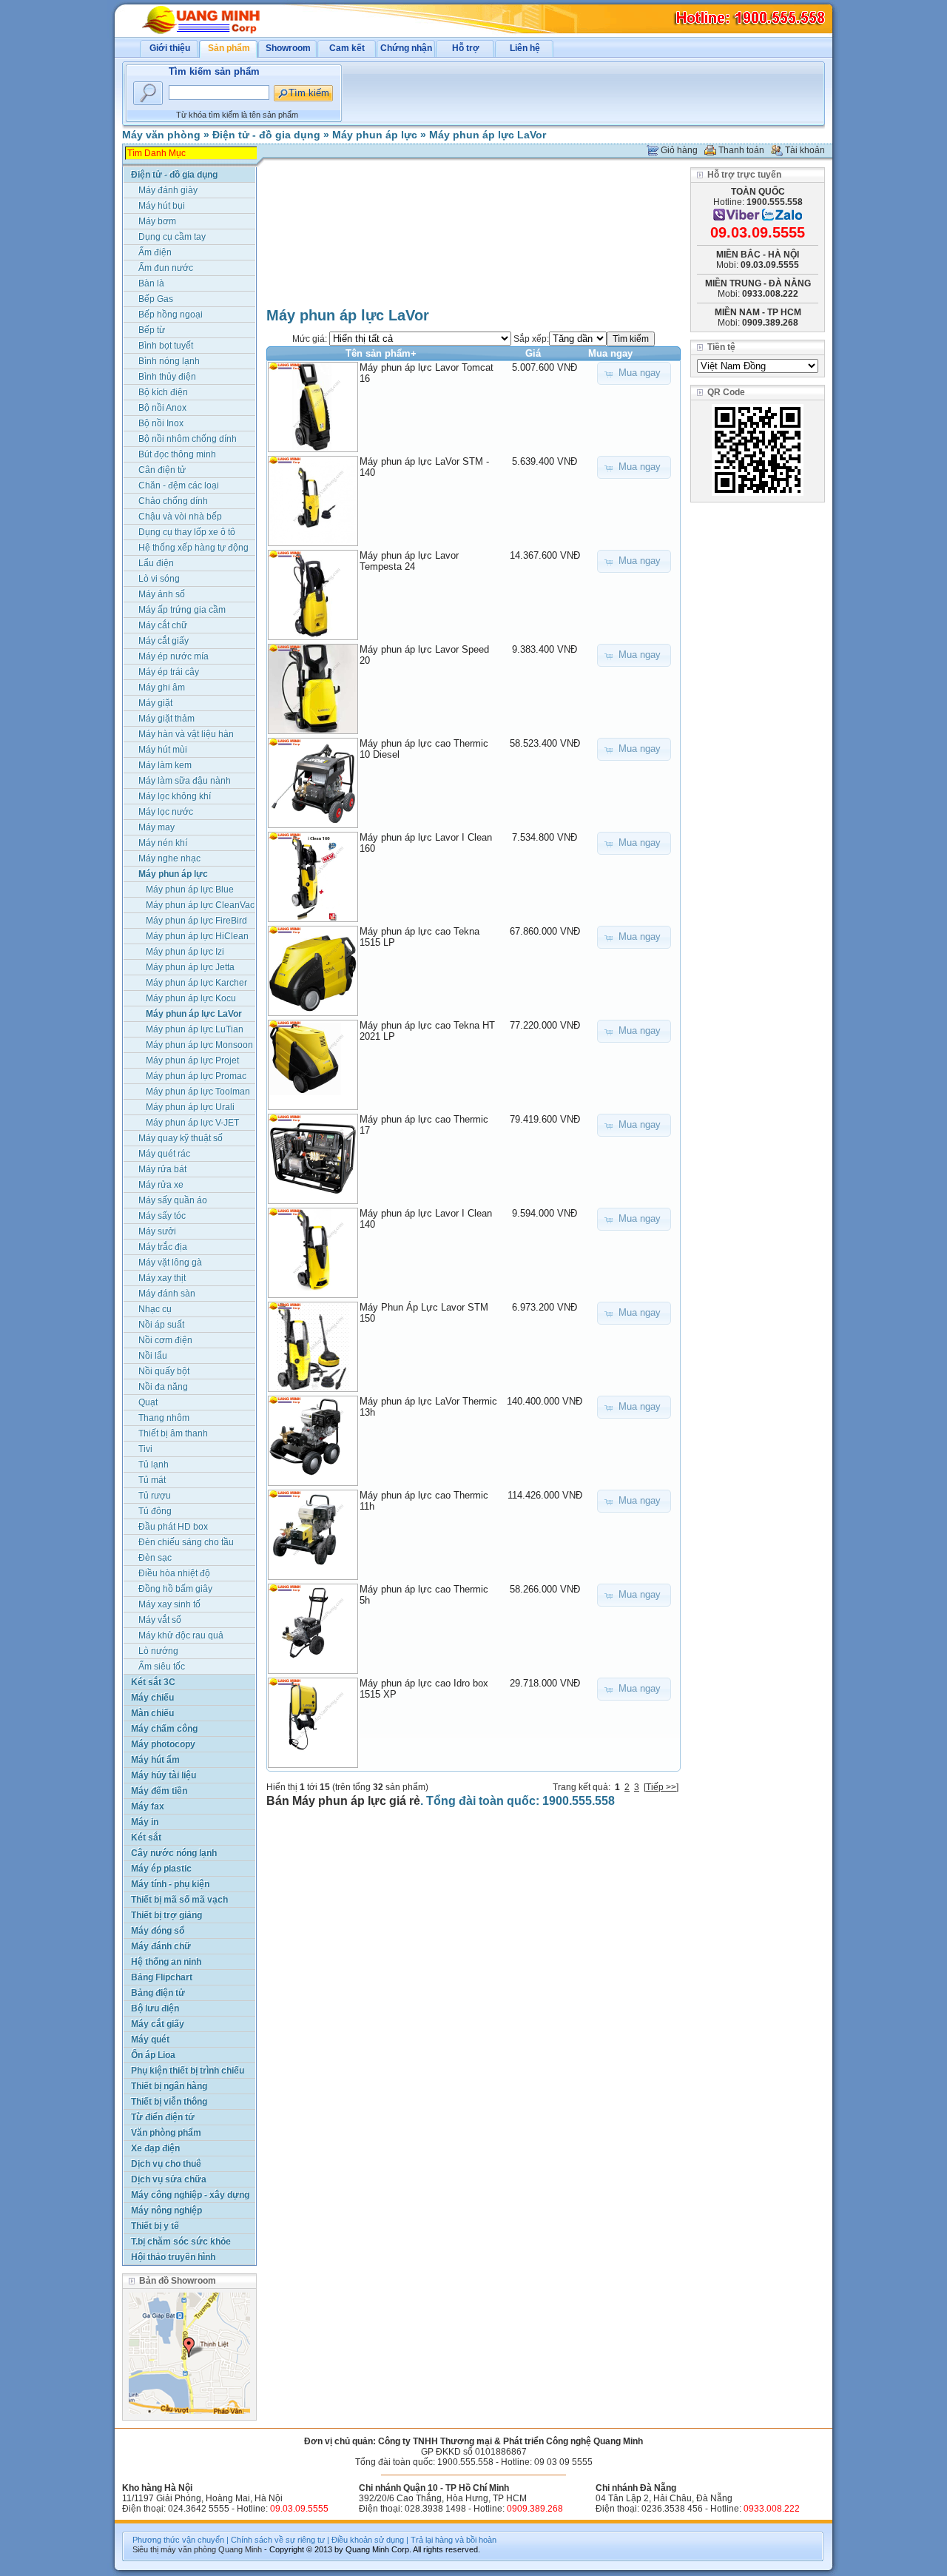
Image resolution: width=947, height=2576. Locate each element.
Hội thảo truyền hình (173, 2257)
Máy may (156, 827)
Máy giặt (155, 703)
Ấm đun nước (166, 268)
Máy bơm (157, 221)
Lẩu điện (156, 563)
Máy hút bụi (162, 206)
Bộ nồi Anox (162, 408)
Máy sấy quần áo (173, 1200)
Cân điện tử (162, 470)
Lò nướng (158, 1651)
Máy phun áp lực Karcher (196, 983)
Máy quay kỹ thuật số (181, 1138)
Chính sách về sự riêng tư (278, 2540)
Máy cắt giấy (164, 641)
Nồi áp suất (161, 1325)
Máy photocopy (163, 1744)
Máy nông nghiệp (166, 2210)
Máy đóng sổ (158, 1931)
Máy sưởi (157, 1231)
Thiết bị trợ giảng (166, 1915)
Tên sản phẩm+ (381, 353)
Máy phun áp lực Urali (190, 1107)
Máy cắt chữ (163, 625)
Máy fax (148, 1806)
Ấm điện (155, 252)
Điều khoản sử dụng (368, 2540)
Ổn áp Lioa (153, 2055)
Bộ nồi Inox (161, 423)
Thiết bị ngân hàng (169, 2086)
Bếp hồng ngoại (171, 315)
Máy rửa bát (162, 1169)
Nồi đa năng (163, 1387)
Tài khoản (805, 150)
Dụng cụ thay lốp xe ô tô (187, 532)
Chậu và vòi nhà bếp (180, 517)
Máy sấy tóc (162, 1216)
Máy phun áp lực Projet (192, 1060)
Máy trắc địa (163, 1247)
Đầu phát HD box (173, 1527)
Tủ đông (155, 1511)
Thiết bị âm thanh (173, 1433)
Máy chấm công (164, 1729)
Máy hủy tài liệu (164, 1775)
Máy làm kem (165, 765)
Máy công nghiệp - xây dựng (190, 2195)
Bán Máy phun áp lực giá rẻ (343, 1801)
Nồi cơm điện (165, 1340)
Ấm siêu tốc (162, 1667)
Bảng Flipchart (162, 1977)
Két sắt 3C (153, 1682)
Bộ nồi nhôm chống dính (188, 439)
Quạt (148, 1402)
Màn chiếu (152, 1713)
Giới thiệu (170, 48)
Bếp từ (152, 330)
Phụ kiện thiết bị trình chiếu (188, 2071)
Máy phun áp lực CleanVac (200, 905)
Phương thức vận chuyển (178, 2540)
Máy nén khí (163, 843)
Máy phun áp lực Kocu (191, 998)
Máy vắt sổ (160, 1620)
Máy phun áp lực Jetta (190, 967)
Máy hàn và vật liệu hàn (186, 734)
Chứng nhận (406, 48)
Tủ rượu (155, 1496)
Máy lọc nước (166, 812)
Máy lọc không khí (175, 796)
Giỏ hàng (679, 150)
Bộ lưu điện (155, 2008)
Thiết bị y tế (155, 2226)
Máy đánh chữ (161, 1946)
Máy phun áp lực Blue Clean (190, 891)
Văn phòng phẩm (166, 2133)
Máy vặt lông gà (170, 1262)
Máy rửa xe (161, 1185)
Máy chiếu (152, 1698)
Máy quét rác (164, 1154)
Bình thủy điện (167, 377)
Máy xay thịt (162, 1278)
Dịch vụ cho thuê (166, 2164)
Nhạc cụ (155, 1309)
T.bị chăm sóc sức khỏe (181, 2242)
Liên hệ (525, 48)
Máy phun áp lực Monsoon (199, 1045)
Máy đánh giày (168, 190)
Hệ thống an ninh (166, 1962)
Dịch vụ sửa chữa (169, 2179)
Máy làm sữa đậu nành (185, 781)
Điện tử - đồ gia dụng (266, 135)
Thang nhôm (164, 1418)
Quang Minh (240, 2549)
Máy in (145, 1822)
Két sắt (146, 1837)
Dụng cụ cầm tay (172, 237)
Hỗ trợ (466, 48)
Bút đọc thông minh (177, 454)
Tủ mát (152, 1480)
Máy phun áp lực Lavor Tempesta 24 (409, 561)
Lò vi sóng (159, 579)
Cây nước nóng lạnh (174, 1853)
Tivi (145, 1449)
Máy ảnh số (162, 594)
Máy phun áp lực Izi (185, 952)
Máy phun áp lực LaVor (488, 135)
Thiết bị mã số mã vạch (179, 1900)
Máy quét (150, 2039)
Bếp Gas (156, 299)
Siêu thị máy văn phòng (174, 2549)
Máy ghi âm (162, 687)
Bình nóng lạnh (169, 361)
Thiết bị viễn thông (169, 2102)
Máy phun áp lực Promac (196, 1076)
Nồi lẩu (153, 1356)
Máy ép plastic (161, 1869)
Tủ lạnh (154, 1464)
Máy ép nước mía (173, 656)
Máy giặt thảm (166, 719)
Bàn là (151, 283)
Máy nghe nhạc (169, 858)
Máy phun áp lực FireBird (196, 921)
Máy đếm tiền (159, 1791)
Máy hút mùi (163, 750)
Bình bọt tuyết (166, 346)
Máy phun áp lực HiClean (197, 936)
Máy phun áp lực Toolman (198, 1092)
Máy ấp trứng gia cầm (182, 610)
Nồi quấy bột (164, 1371)
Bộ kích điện (163, 392)
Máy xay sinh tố (169, 1604)
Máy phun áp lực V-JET (192, 1123)
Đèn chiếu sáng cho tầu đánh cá (186, 1543)
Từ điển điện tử (163, 2117)
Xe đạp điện (155, 2148)
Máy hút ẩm (155, 1760)
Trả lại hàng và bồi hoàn (454, 2540)
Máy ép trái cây (169, 672)
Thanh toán (741, 150)
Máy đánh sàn (167, 1294)
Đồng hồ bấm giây (175, 1589)
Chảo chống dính (173, 501)
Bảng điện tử (158, 1993)
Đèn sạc (155, 1558)
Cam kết (347, 48)
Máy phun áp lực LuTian (195, 1029)
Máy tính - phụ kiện (170, 1884)
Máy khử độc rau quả (181, 1635)
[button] (634, 373)
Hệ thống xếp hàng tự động (193, 548)
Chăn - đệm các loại (179, 485)
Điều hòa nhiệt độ (174, 1573)
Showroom (288, 48)
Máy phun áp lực (375, 135)
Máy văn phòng (161, 135)
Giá (533, 353)
